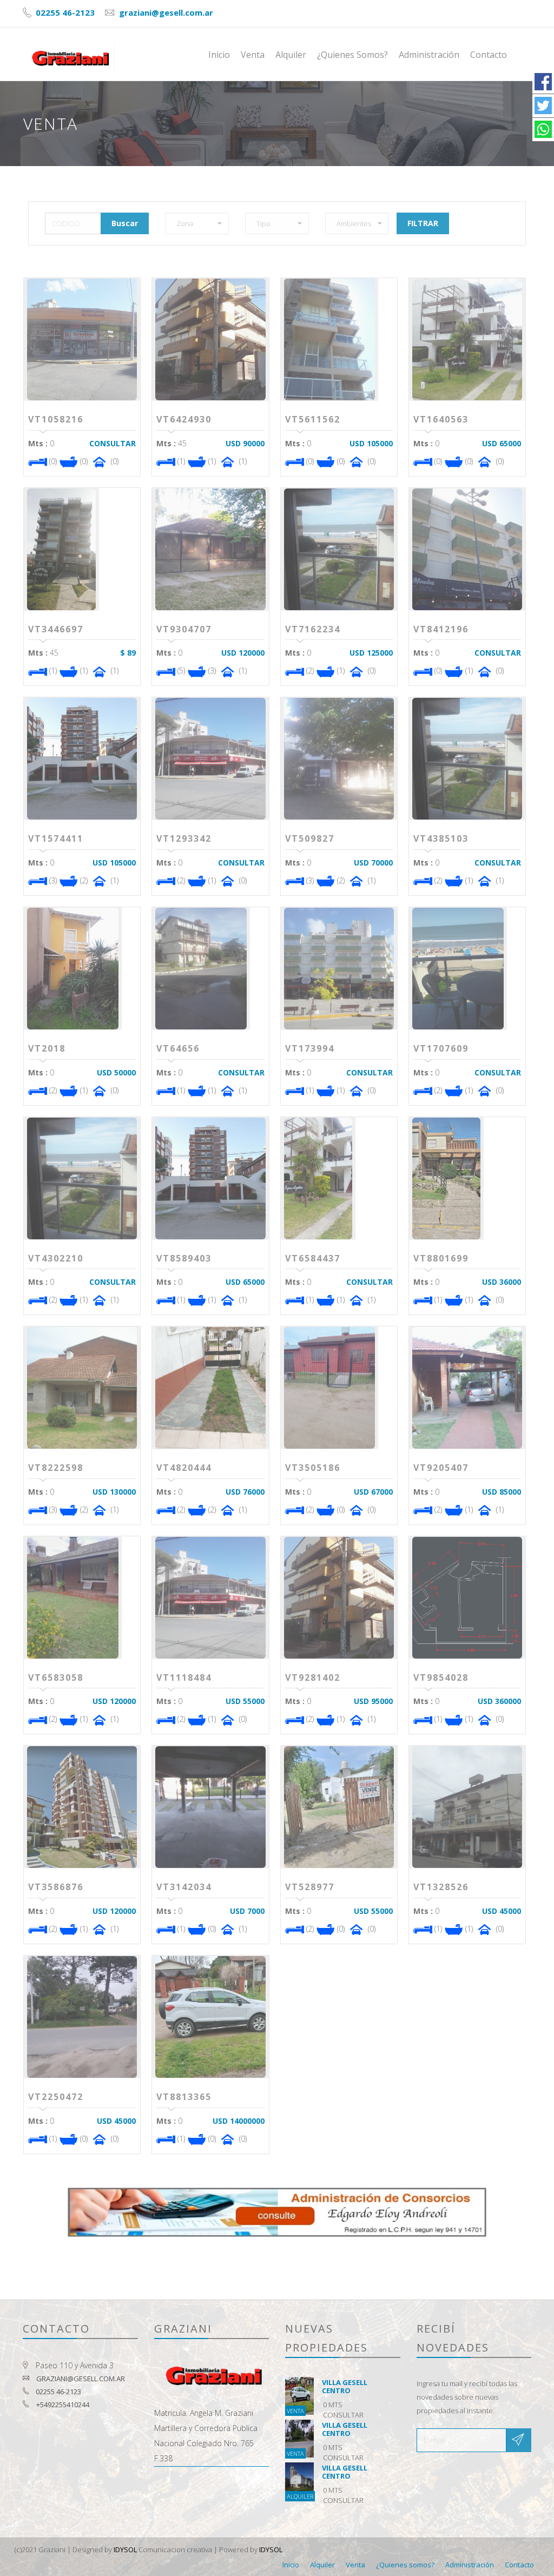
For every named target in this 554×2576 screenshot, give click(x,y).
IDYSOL (125, 2549)
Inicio (219, 55)
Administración (429, 55)
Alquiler (291, 55)
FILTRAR (423, 223)
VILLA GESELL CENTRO (345, 2386)
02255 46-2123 (64, 12)
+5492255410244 (63, 2405)
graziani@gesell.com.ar (165, 12)
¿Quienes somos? (352, 55)
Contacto (489, 55)
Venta (253, 55)
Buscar (125, 223)
